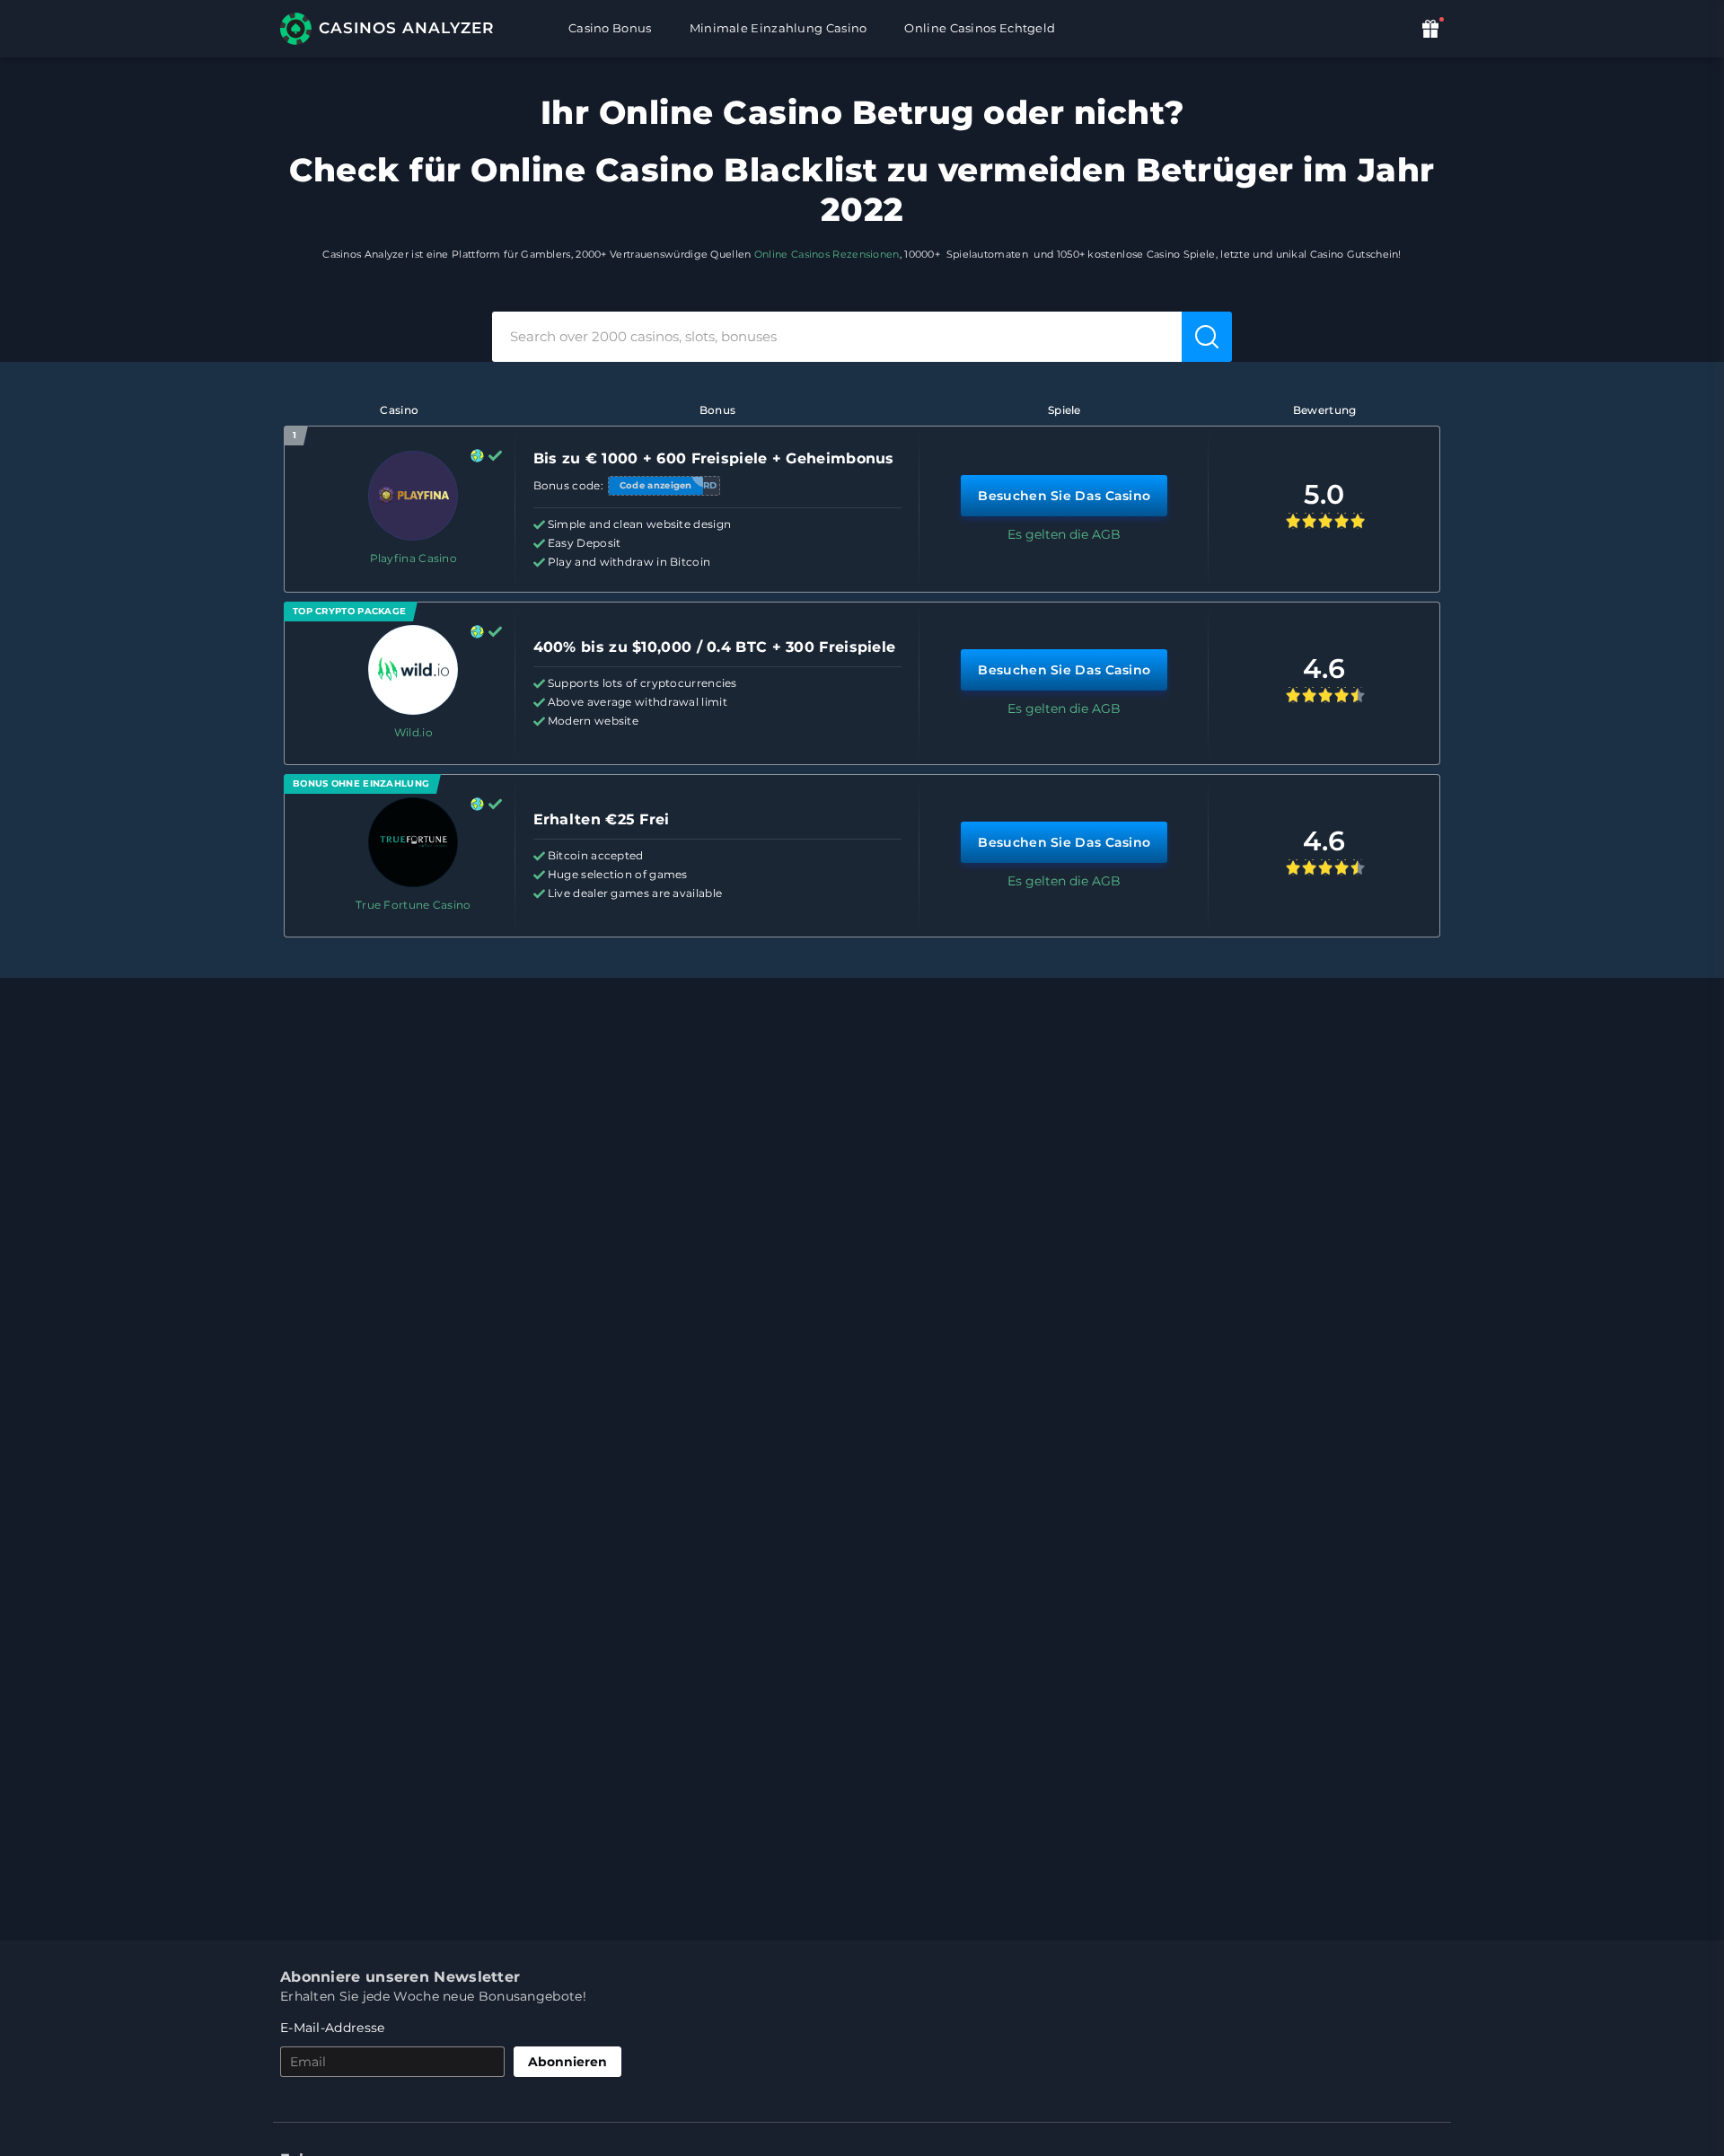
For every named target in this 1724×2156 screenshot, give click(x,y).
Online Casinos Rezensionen (827, 254)
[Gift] (1433, 28)
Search (1209, 336)
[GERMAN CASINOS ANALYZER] (397, 29)
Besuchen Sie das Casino (1064, 496)
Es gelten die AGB (1064, 534)
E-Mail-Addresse (333, 2028)
